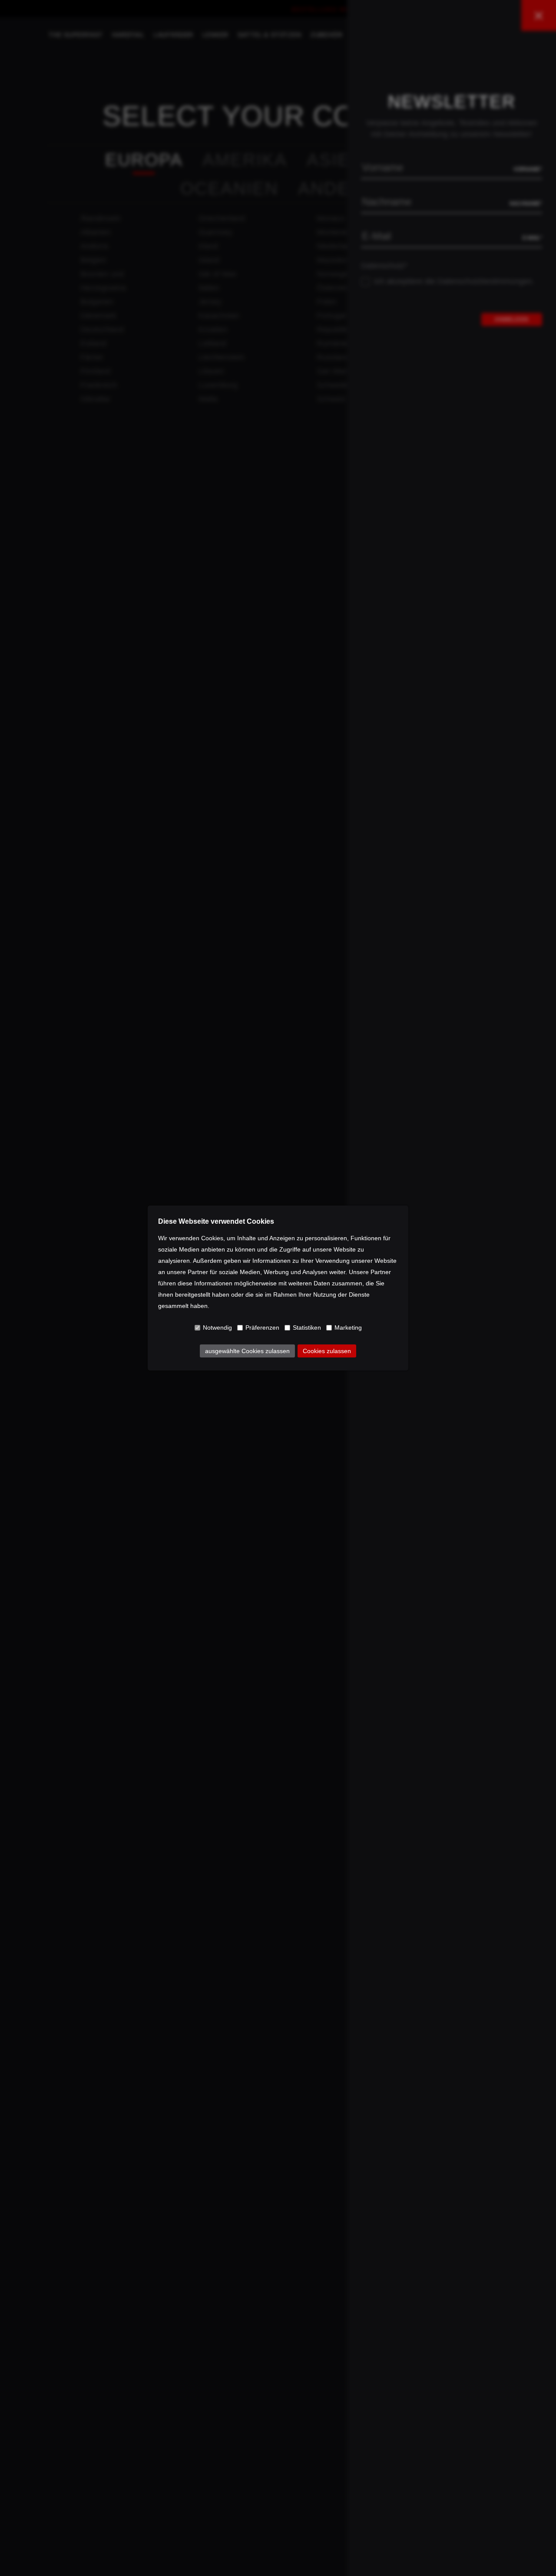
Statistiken (307, 1328)
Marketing (348, 1328)
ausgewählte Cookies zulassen (247, 1351)
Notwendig (217, 1328)
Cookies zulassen (327, 1351)
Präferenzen (262, 1328)
